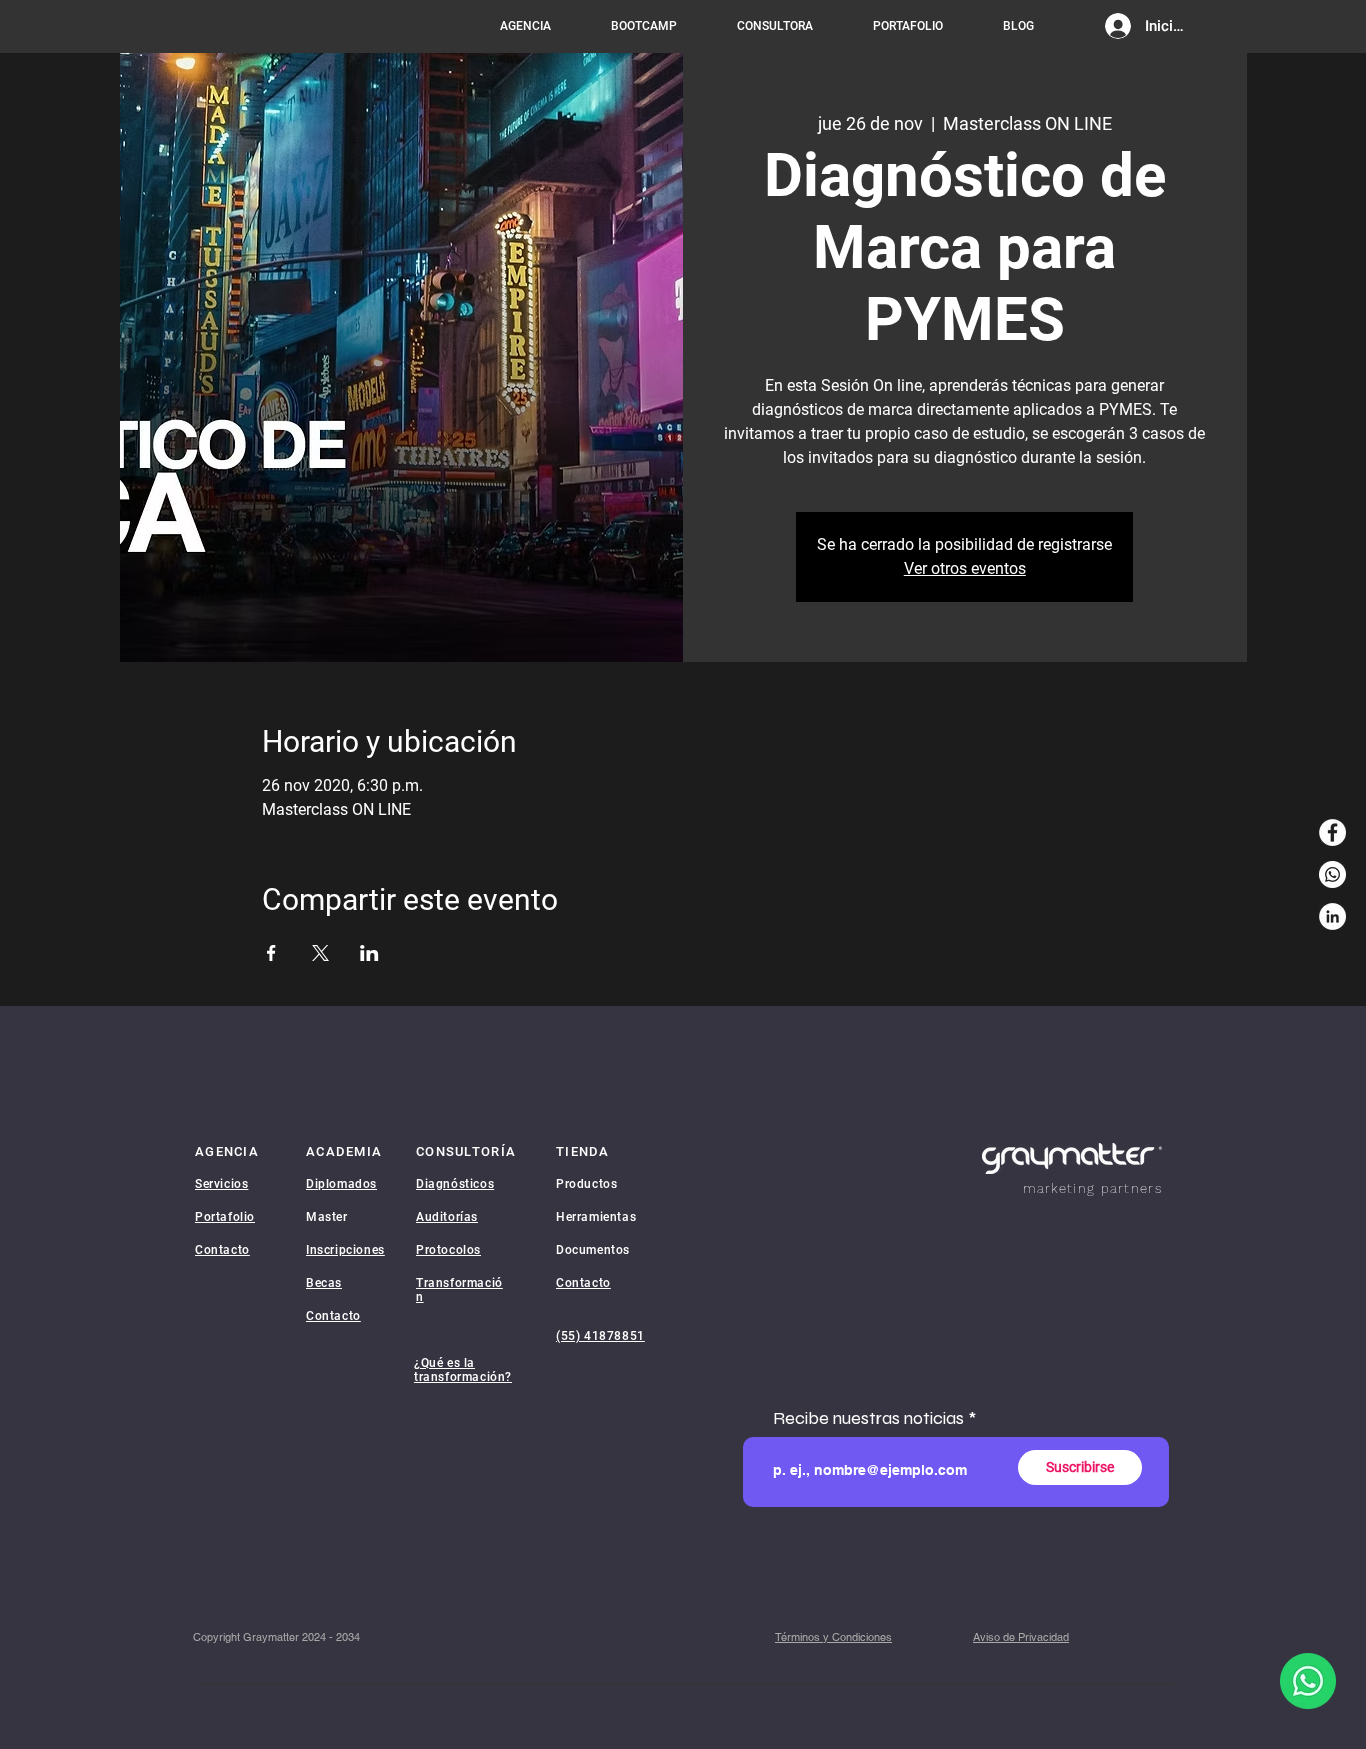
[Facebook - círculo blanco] (1332, 832)
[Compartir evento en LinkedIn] (369, 953)
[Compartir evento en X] (320, 953)
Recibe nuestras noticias (868, 1418)
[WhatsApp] (1332, 874)
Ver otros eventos (965, 568)
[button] (833, 1637)
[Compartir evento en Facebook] (271, 953)
